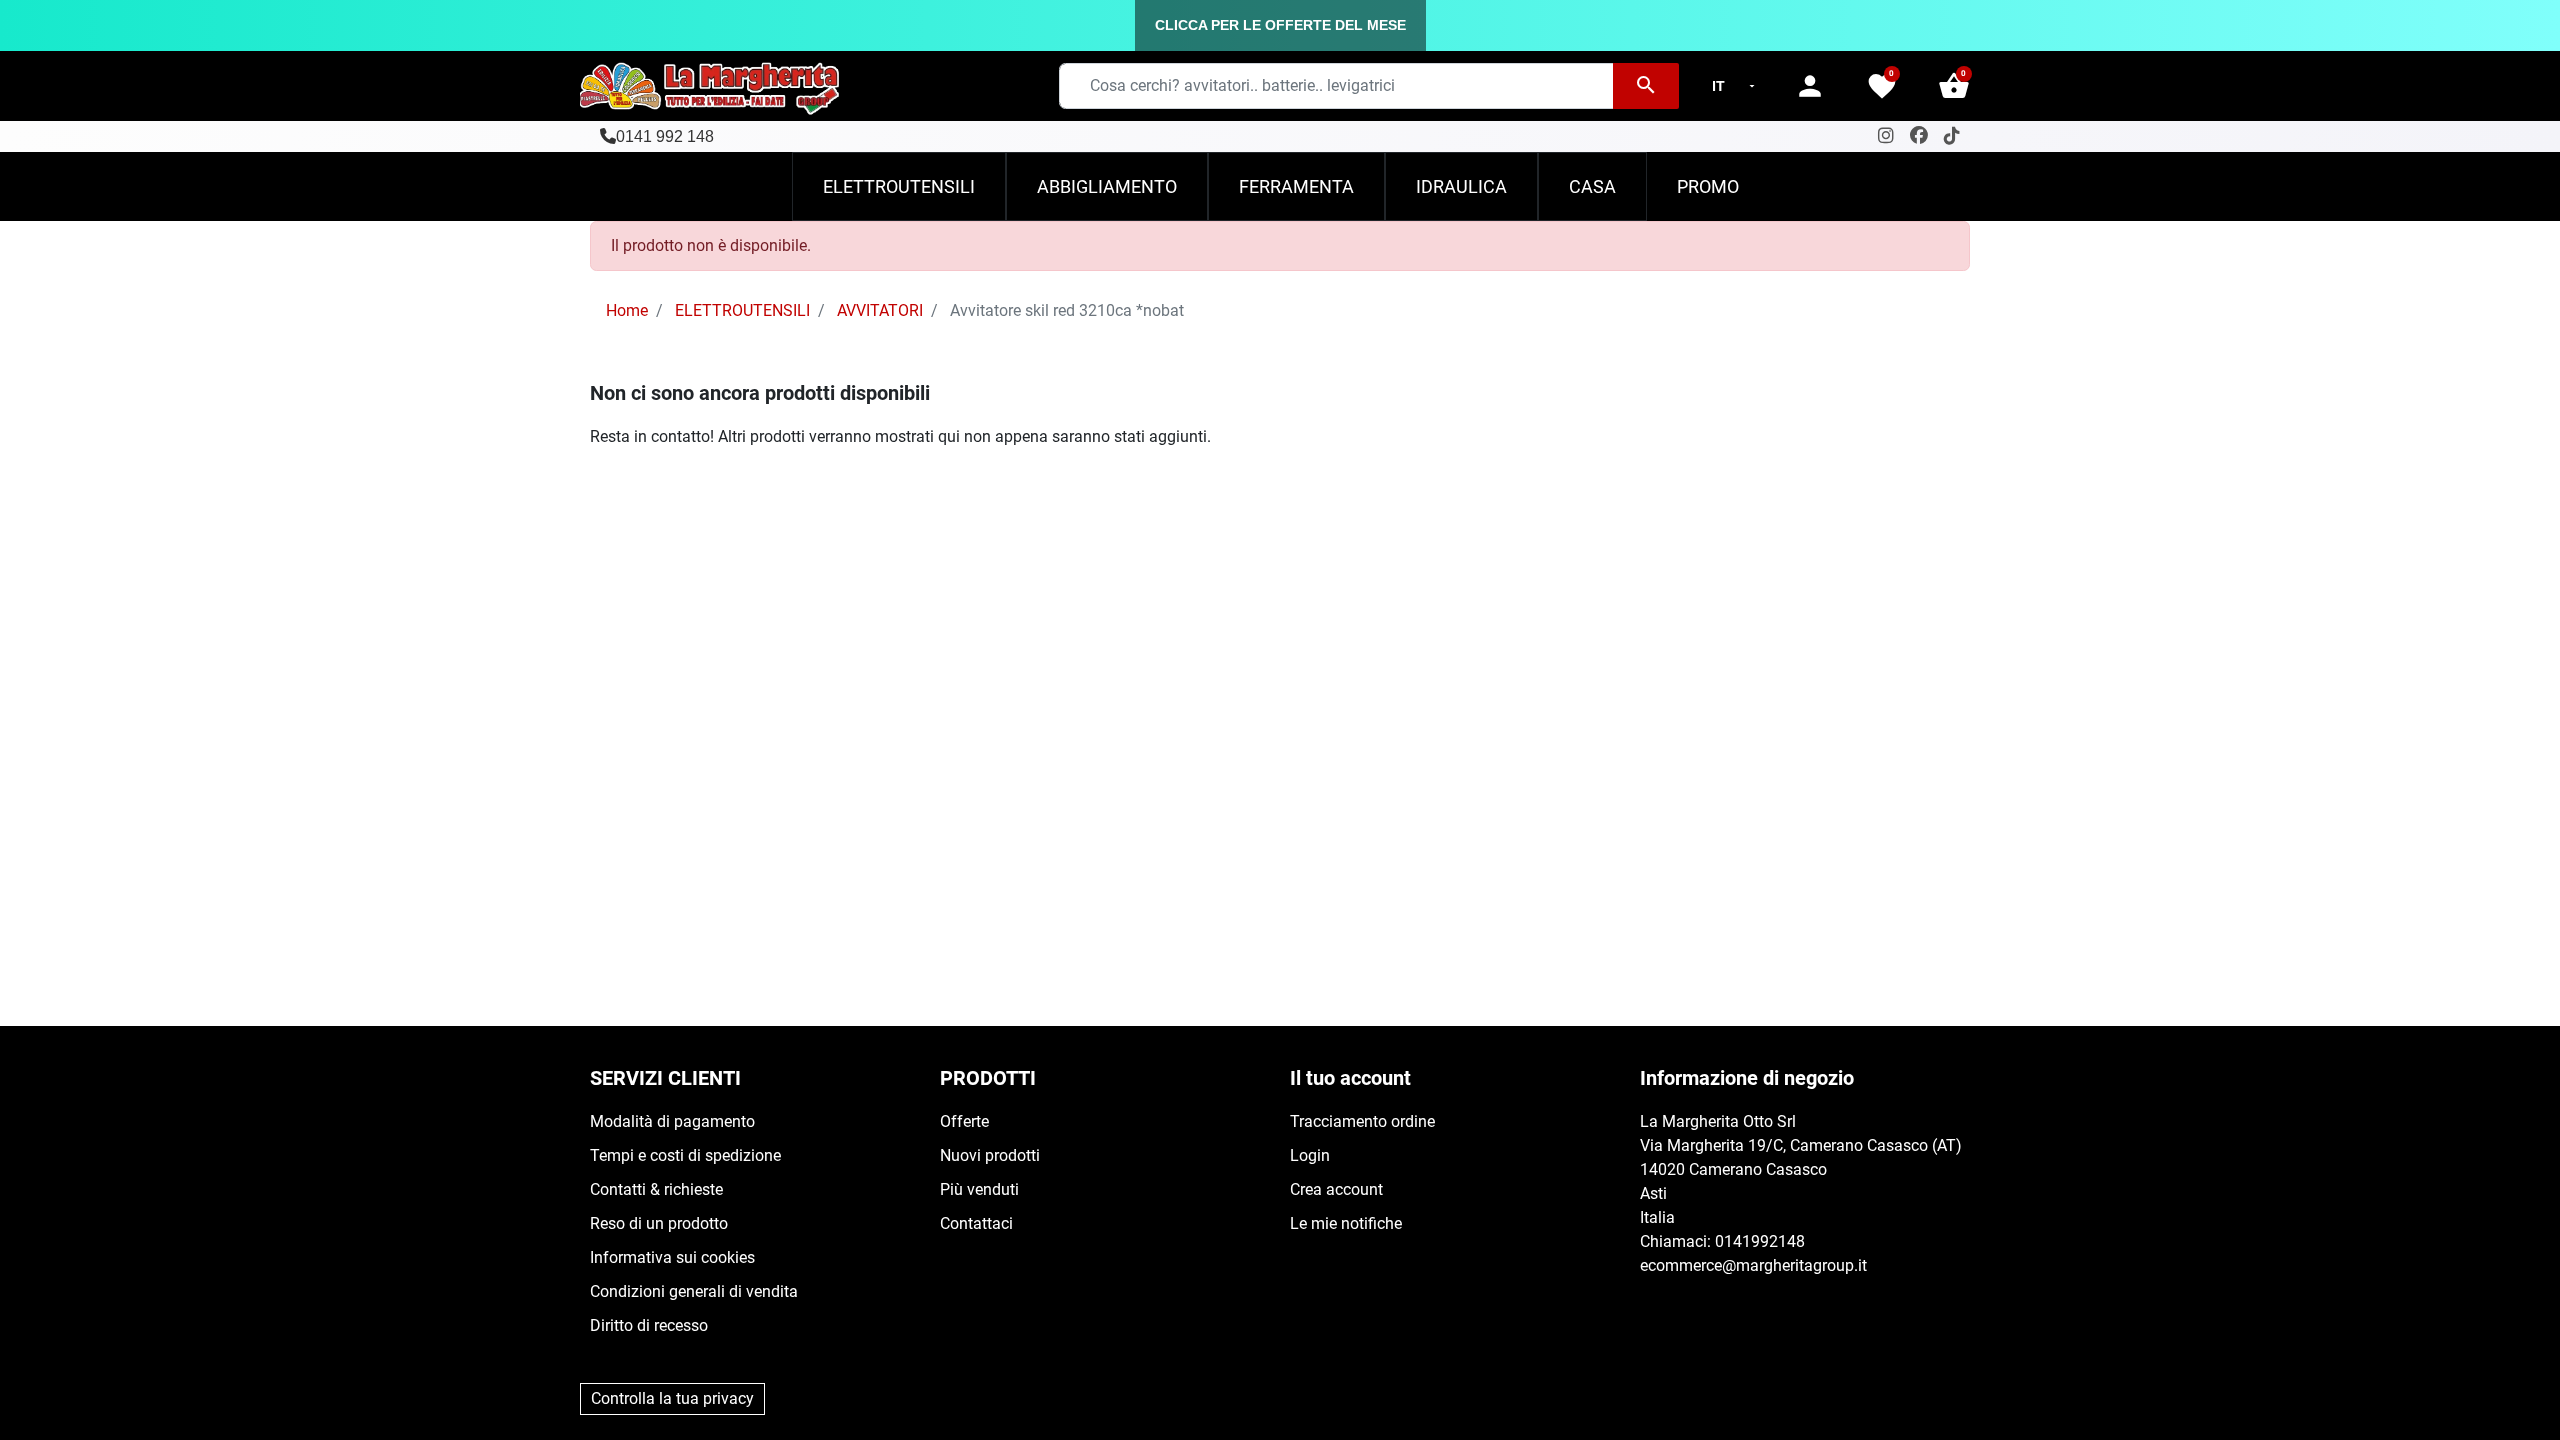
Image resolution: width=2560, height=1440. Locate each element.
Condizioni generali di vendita (694, 1291)
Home (627, 310)
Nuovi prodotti (990, 1155)
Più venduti (979, 1189)
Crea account (1336, 1189)
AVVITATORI (880, 310)
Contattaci (976, 1223)
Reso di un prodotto (659, 1223)
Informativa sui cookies (672, 1257)
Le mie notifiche (1346, 1223)
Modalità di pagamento (672, 1121)
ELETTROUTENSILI (742, 310)
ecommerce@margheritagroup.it (1753, 1265)
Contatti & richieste (656, 1189)
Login (1310, 1155)
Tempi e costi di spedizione (685, 1155)
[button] (1954, 86)
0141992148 (1760, 1241)
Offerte (964, 1121)
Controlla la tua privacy (672, 1398)
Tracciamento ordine (1362, 1121)
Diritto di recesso (649, 1325)
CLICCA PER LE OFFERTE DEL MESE (1280, 25)
